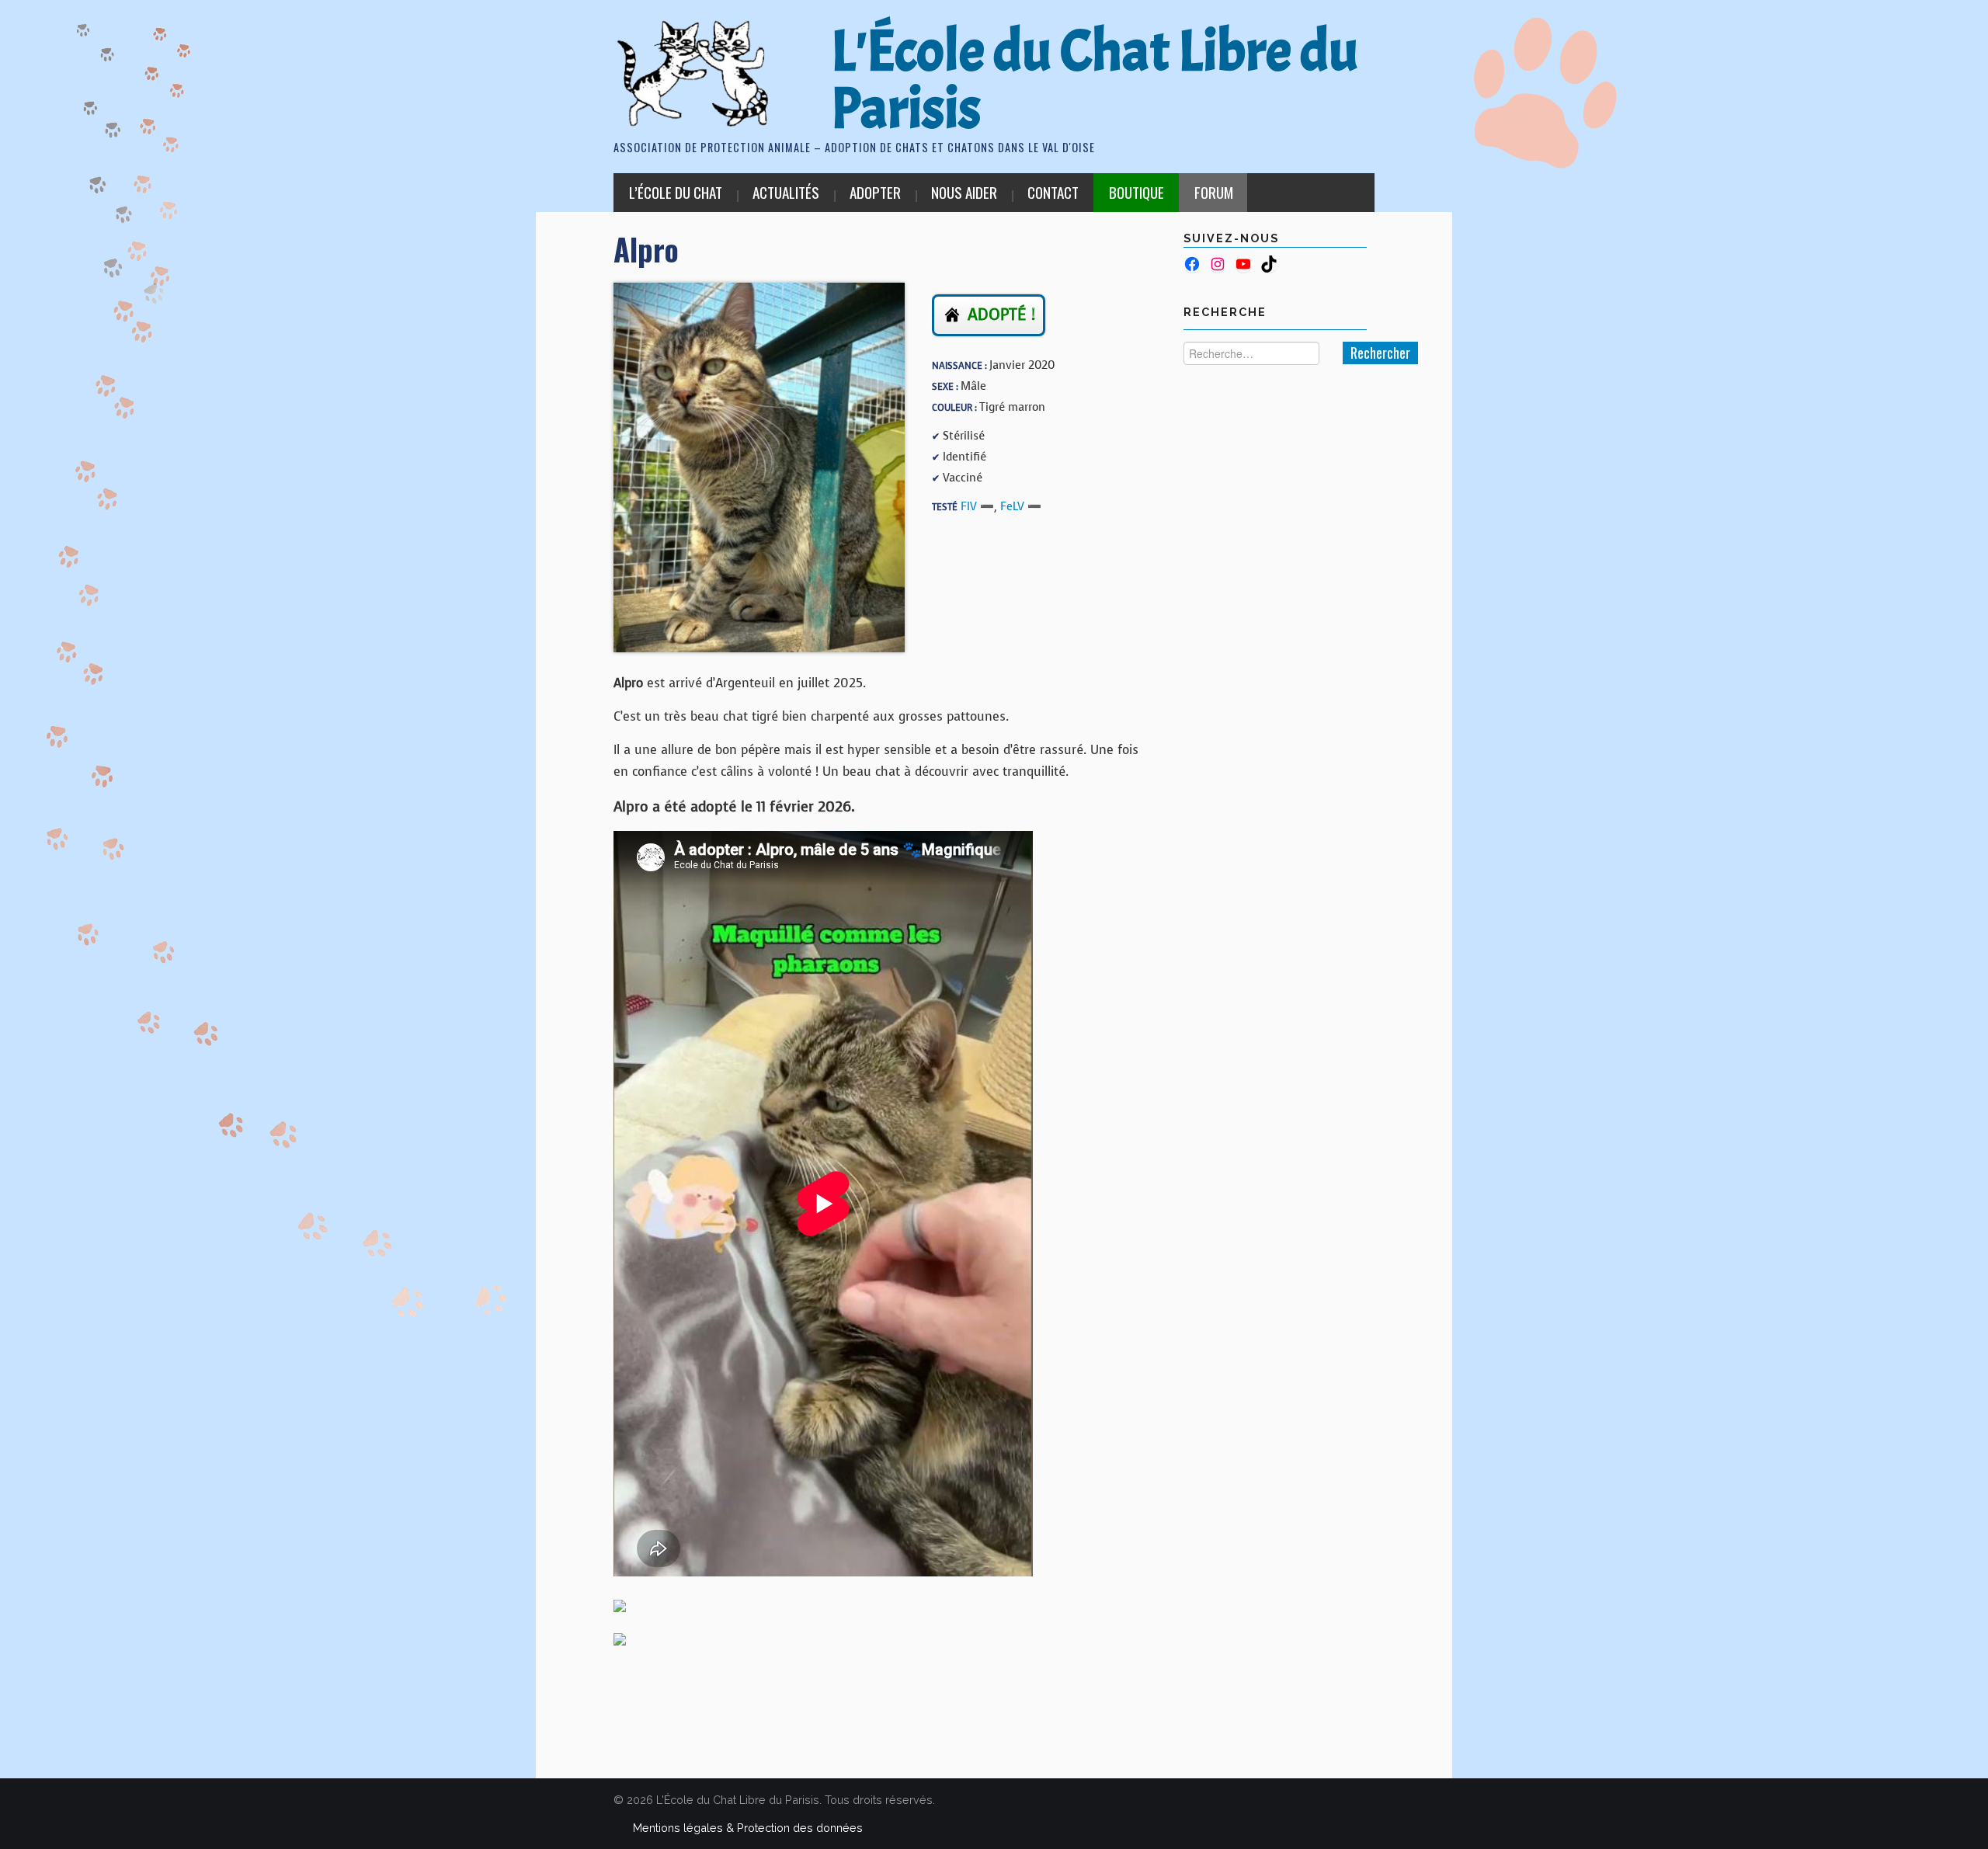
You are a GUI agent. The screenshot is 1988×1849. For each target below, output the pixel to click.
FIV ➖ (977, 506)
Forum (1214, 192)
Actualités (786, 192)
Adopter (875, 192)
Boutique (1136, 192)
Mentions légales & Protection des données (748, 1828)
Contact (1053, 192)
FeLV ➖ (1021, 506)
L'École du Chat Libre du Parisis (1095, 80)
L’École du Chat (676, 192)
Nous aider (964, 192)
